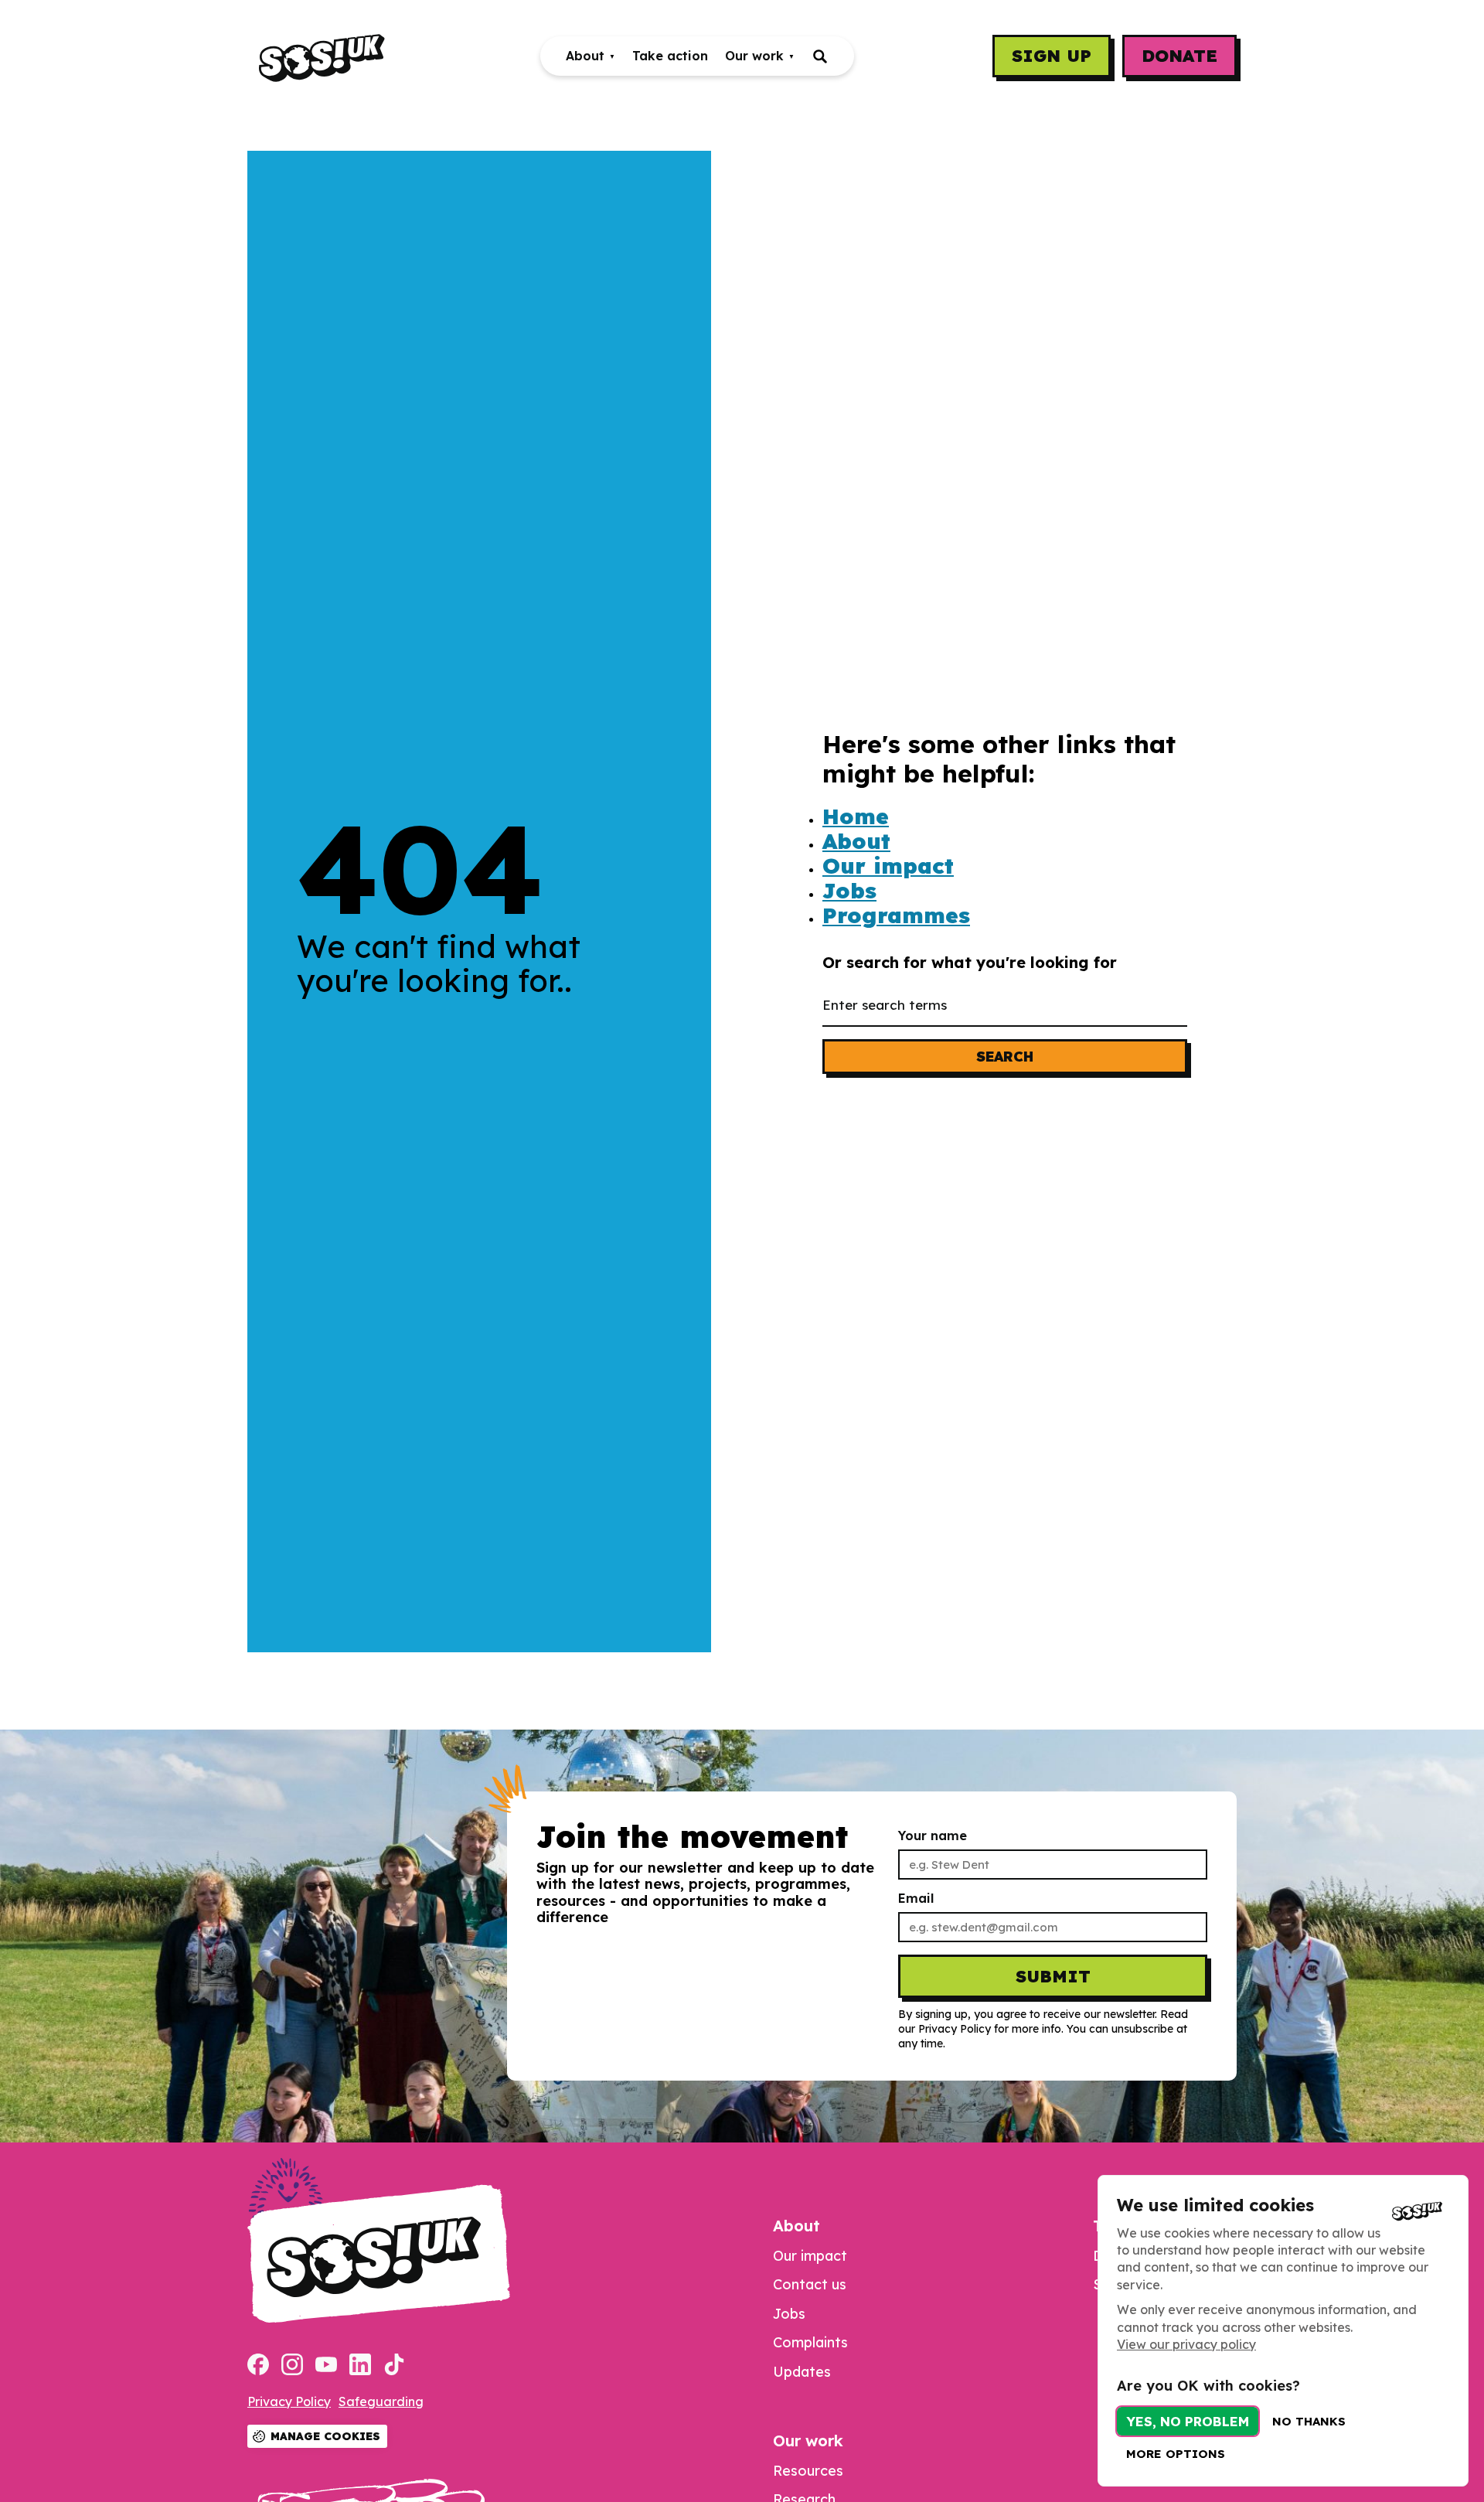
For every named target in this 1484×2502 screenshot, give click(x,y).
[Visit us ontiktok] (394, 2366)
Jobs (849, 891)
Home (856, 816)
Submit (1053, 1976)
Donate (1179, 56)
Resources (808, 2471)
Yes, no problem (1188, 2421)
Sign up (1052, 56)
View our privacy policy (1186, 2344)
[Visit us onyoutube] (326, 2366)
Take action (670, 56)
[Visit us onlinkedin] (360, 2366)
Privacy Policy (289, 2401)
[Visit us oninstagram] (292, 2366)
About (585, 56)
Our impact (888, 866)
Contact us (810, 2284)
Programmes (896, 915)
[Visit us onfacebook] (258, 2366)
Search (1005, 1057)
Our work (754, 56)
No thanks (1309, 2421)
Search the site (820, 56)
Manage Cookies (325, 2436)
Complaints (810, 2342)
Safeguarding (381, 2401)
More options (1176, 2454)
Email (916, 1899)
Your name (933, 1836)
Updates (802, 2372)
